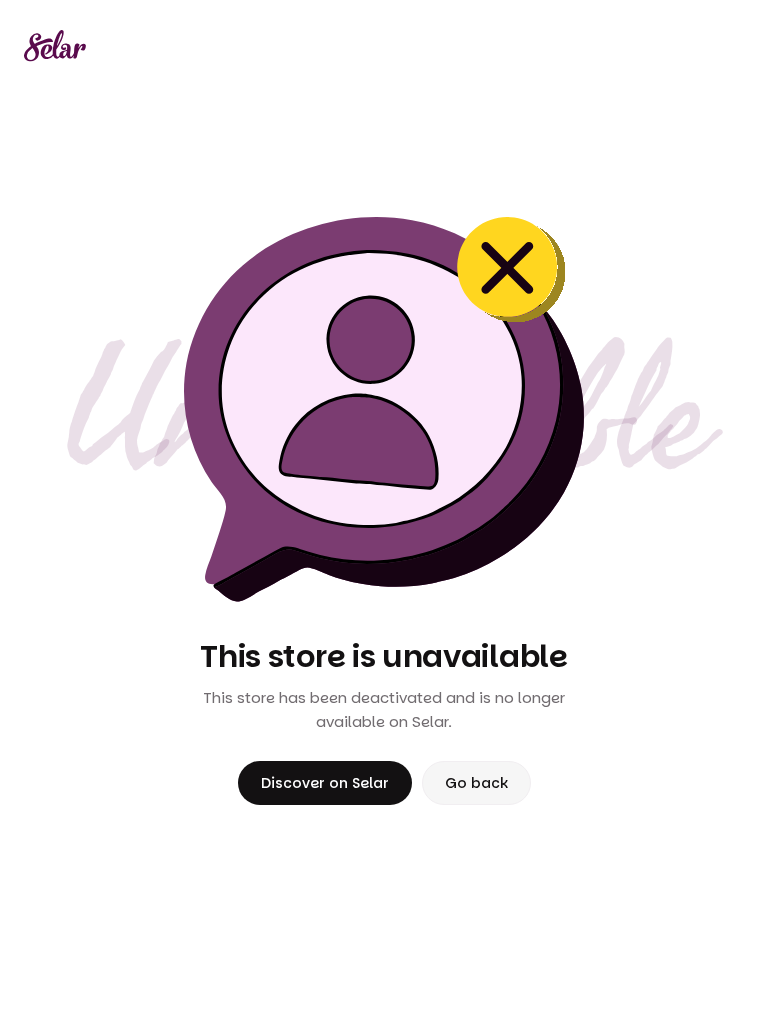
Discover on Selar (325, 783)
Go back (476, 783)
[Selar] (55, 46)
